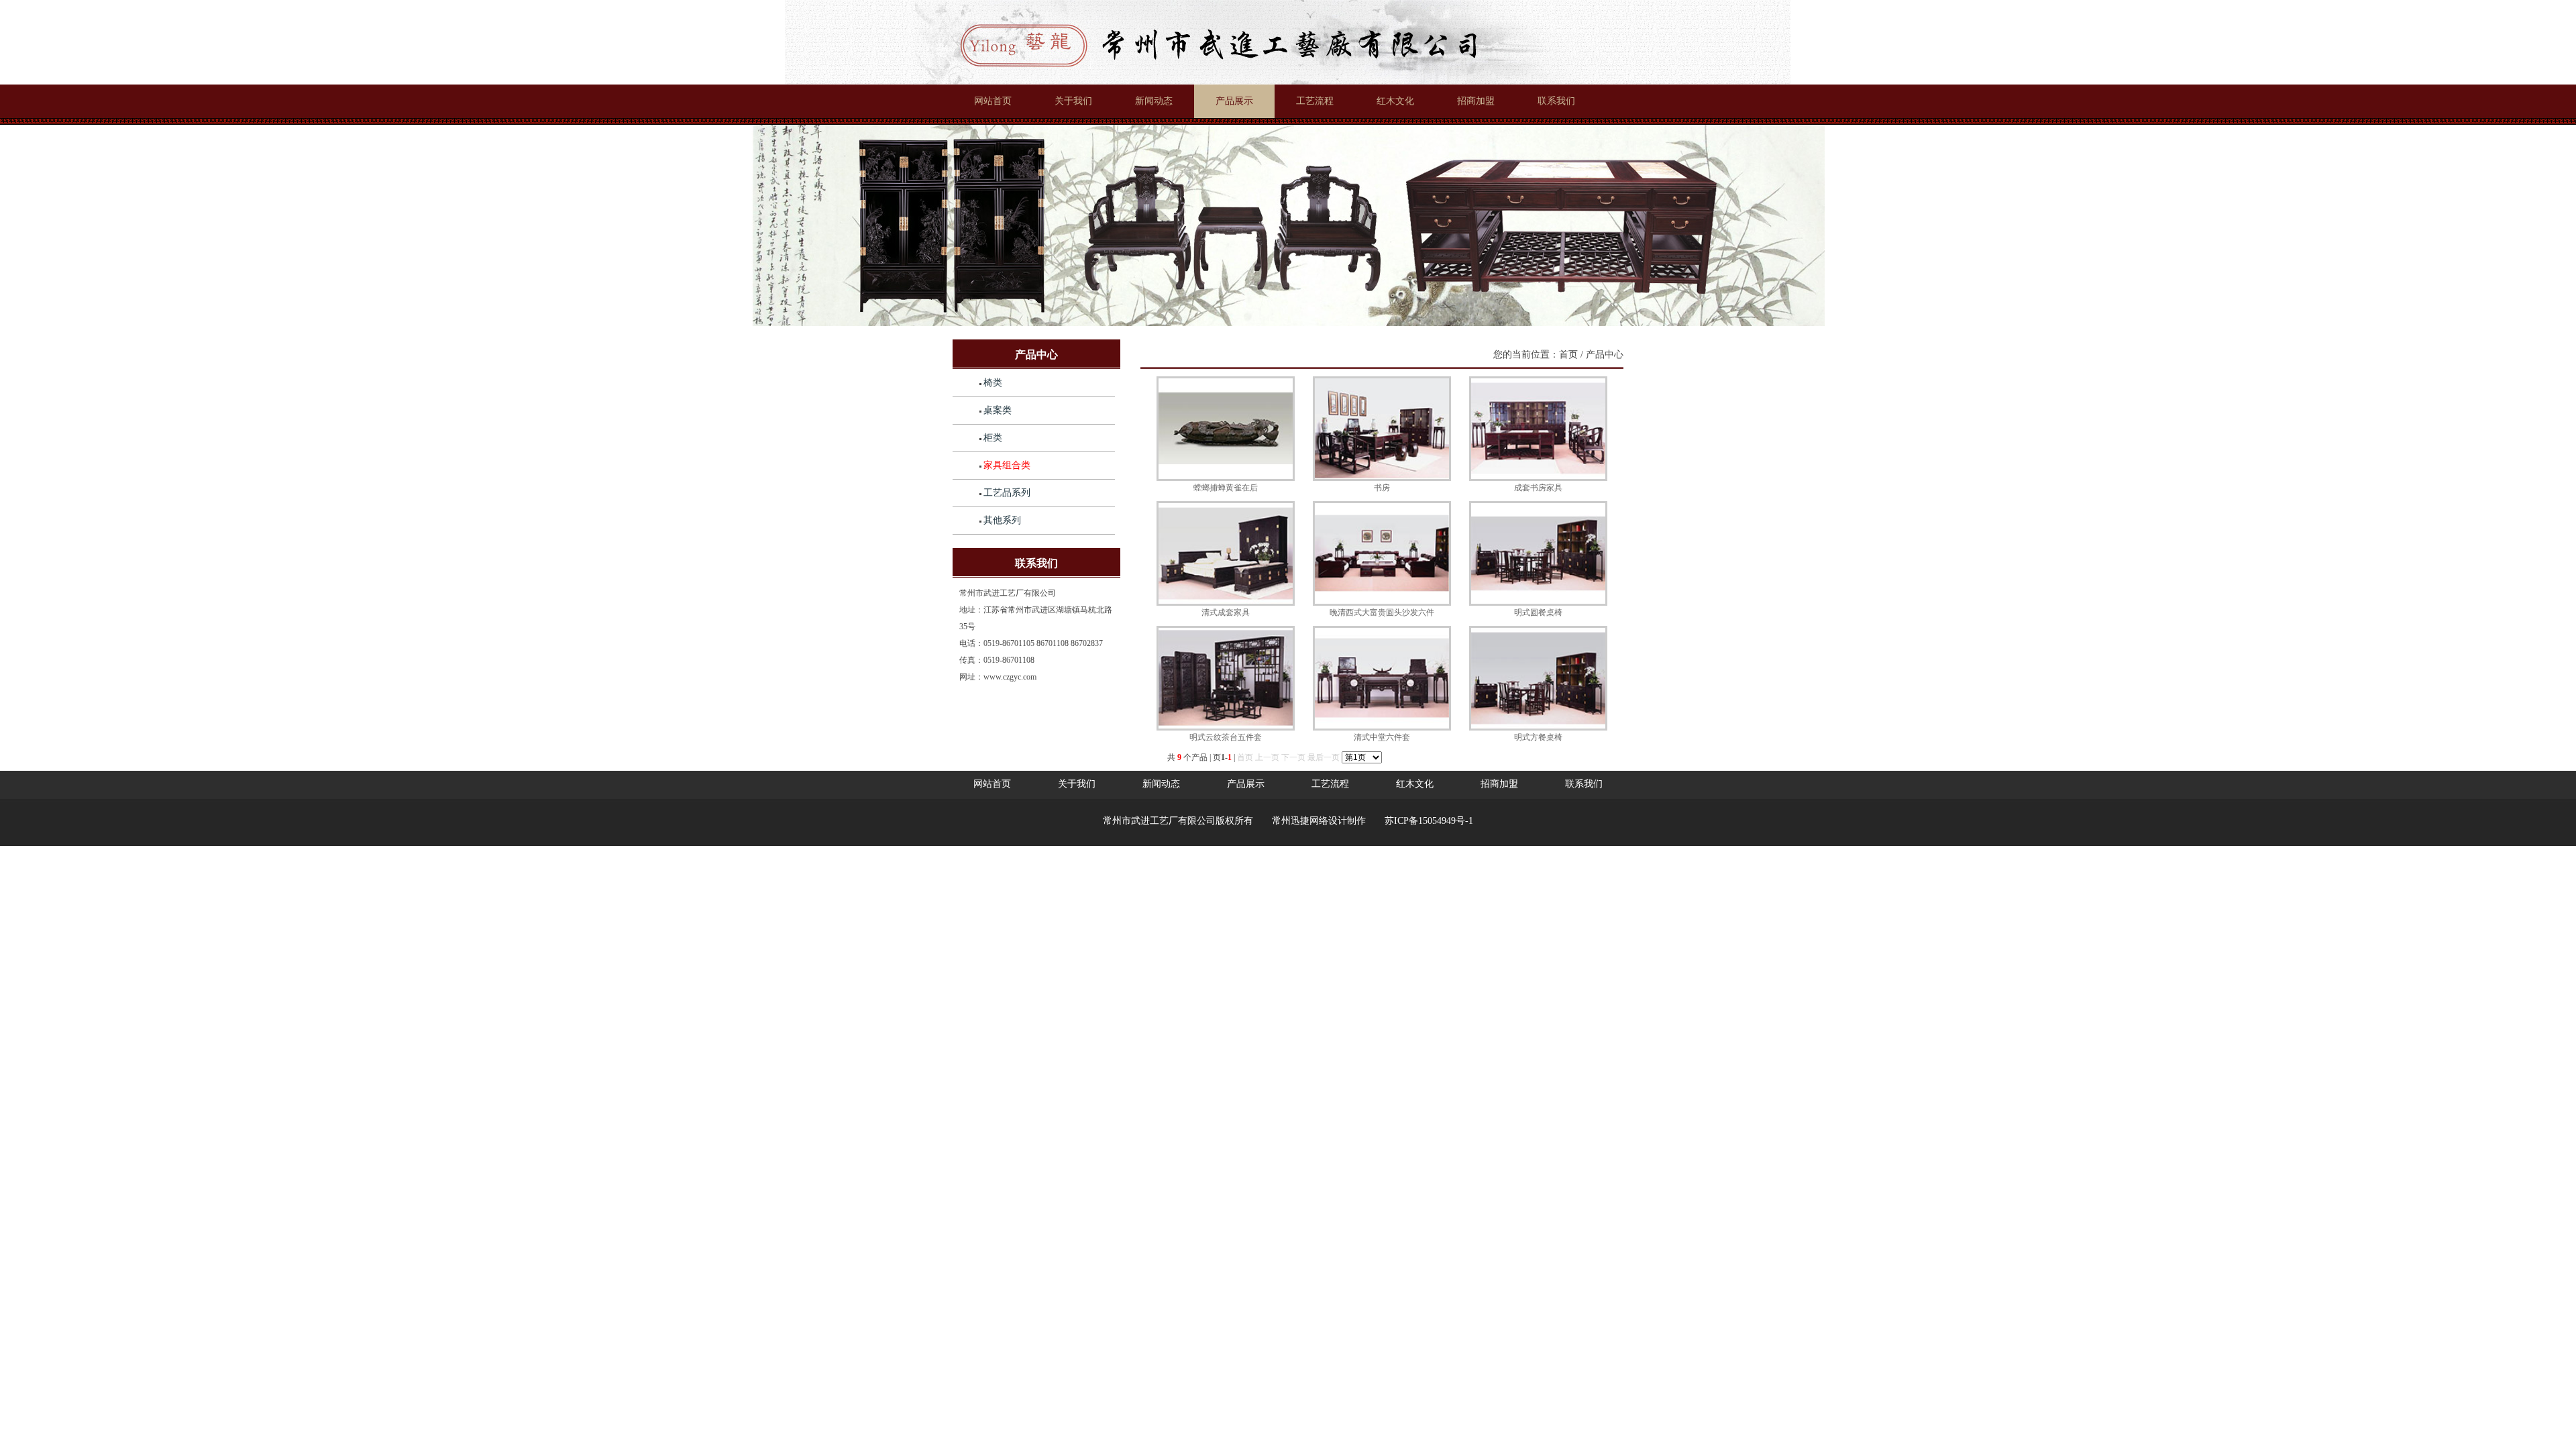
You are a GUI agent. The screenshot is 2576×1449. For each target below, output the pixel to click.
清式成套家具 (1226, 612)
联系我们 (1556, 101)
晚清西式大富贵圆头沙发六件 (1382, 612)
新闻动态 (1154, 101)
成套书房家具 (1538, 488)
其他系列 (1002, 520)
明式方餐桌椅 (1538, 737)
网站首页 (993, 101)
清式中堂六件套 (1382, 737)
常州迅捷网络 (1300, 821)
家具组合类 (1007, 465)
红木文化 (1395, 101)
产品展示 (1234, 101)
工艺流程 (1315, 101)
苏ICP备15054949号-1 (1429, 821)
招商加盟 (1476, 101)
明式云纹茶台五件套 (1226, 737)
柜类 (993, 438)
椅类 (993, 383)
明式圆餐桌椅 (1538, 612)
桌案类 (998, 410)
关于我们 (1073, 101)
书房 (1382, 488)
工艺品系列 (1007, 493)
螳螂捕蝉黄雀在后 (1226, 488)
